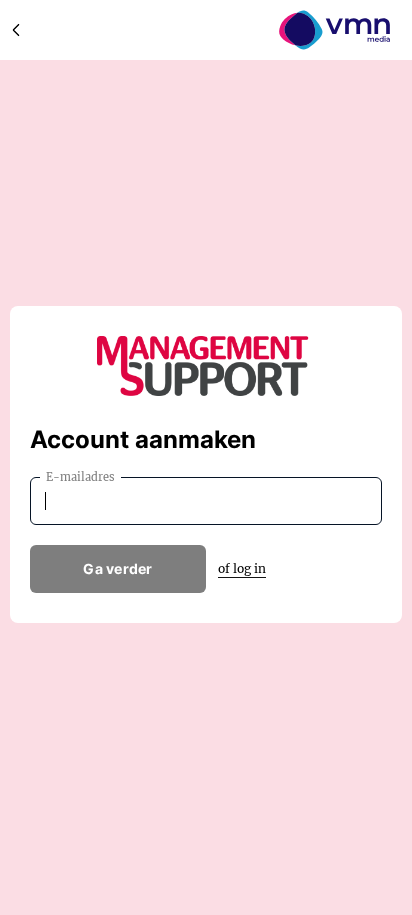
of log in (242, 568)
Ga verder (118, 568)
